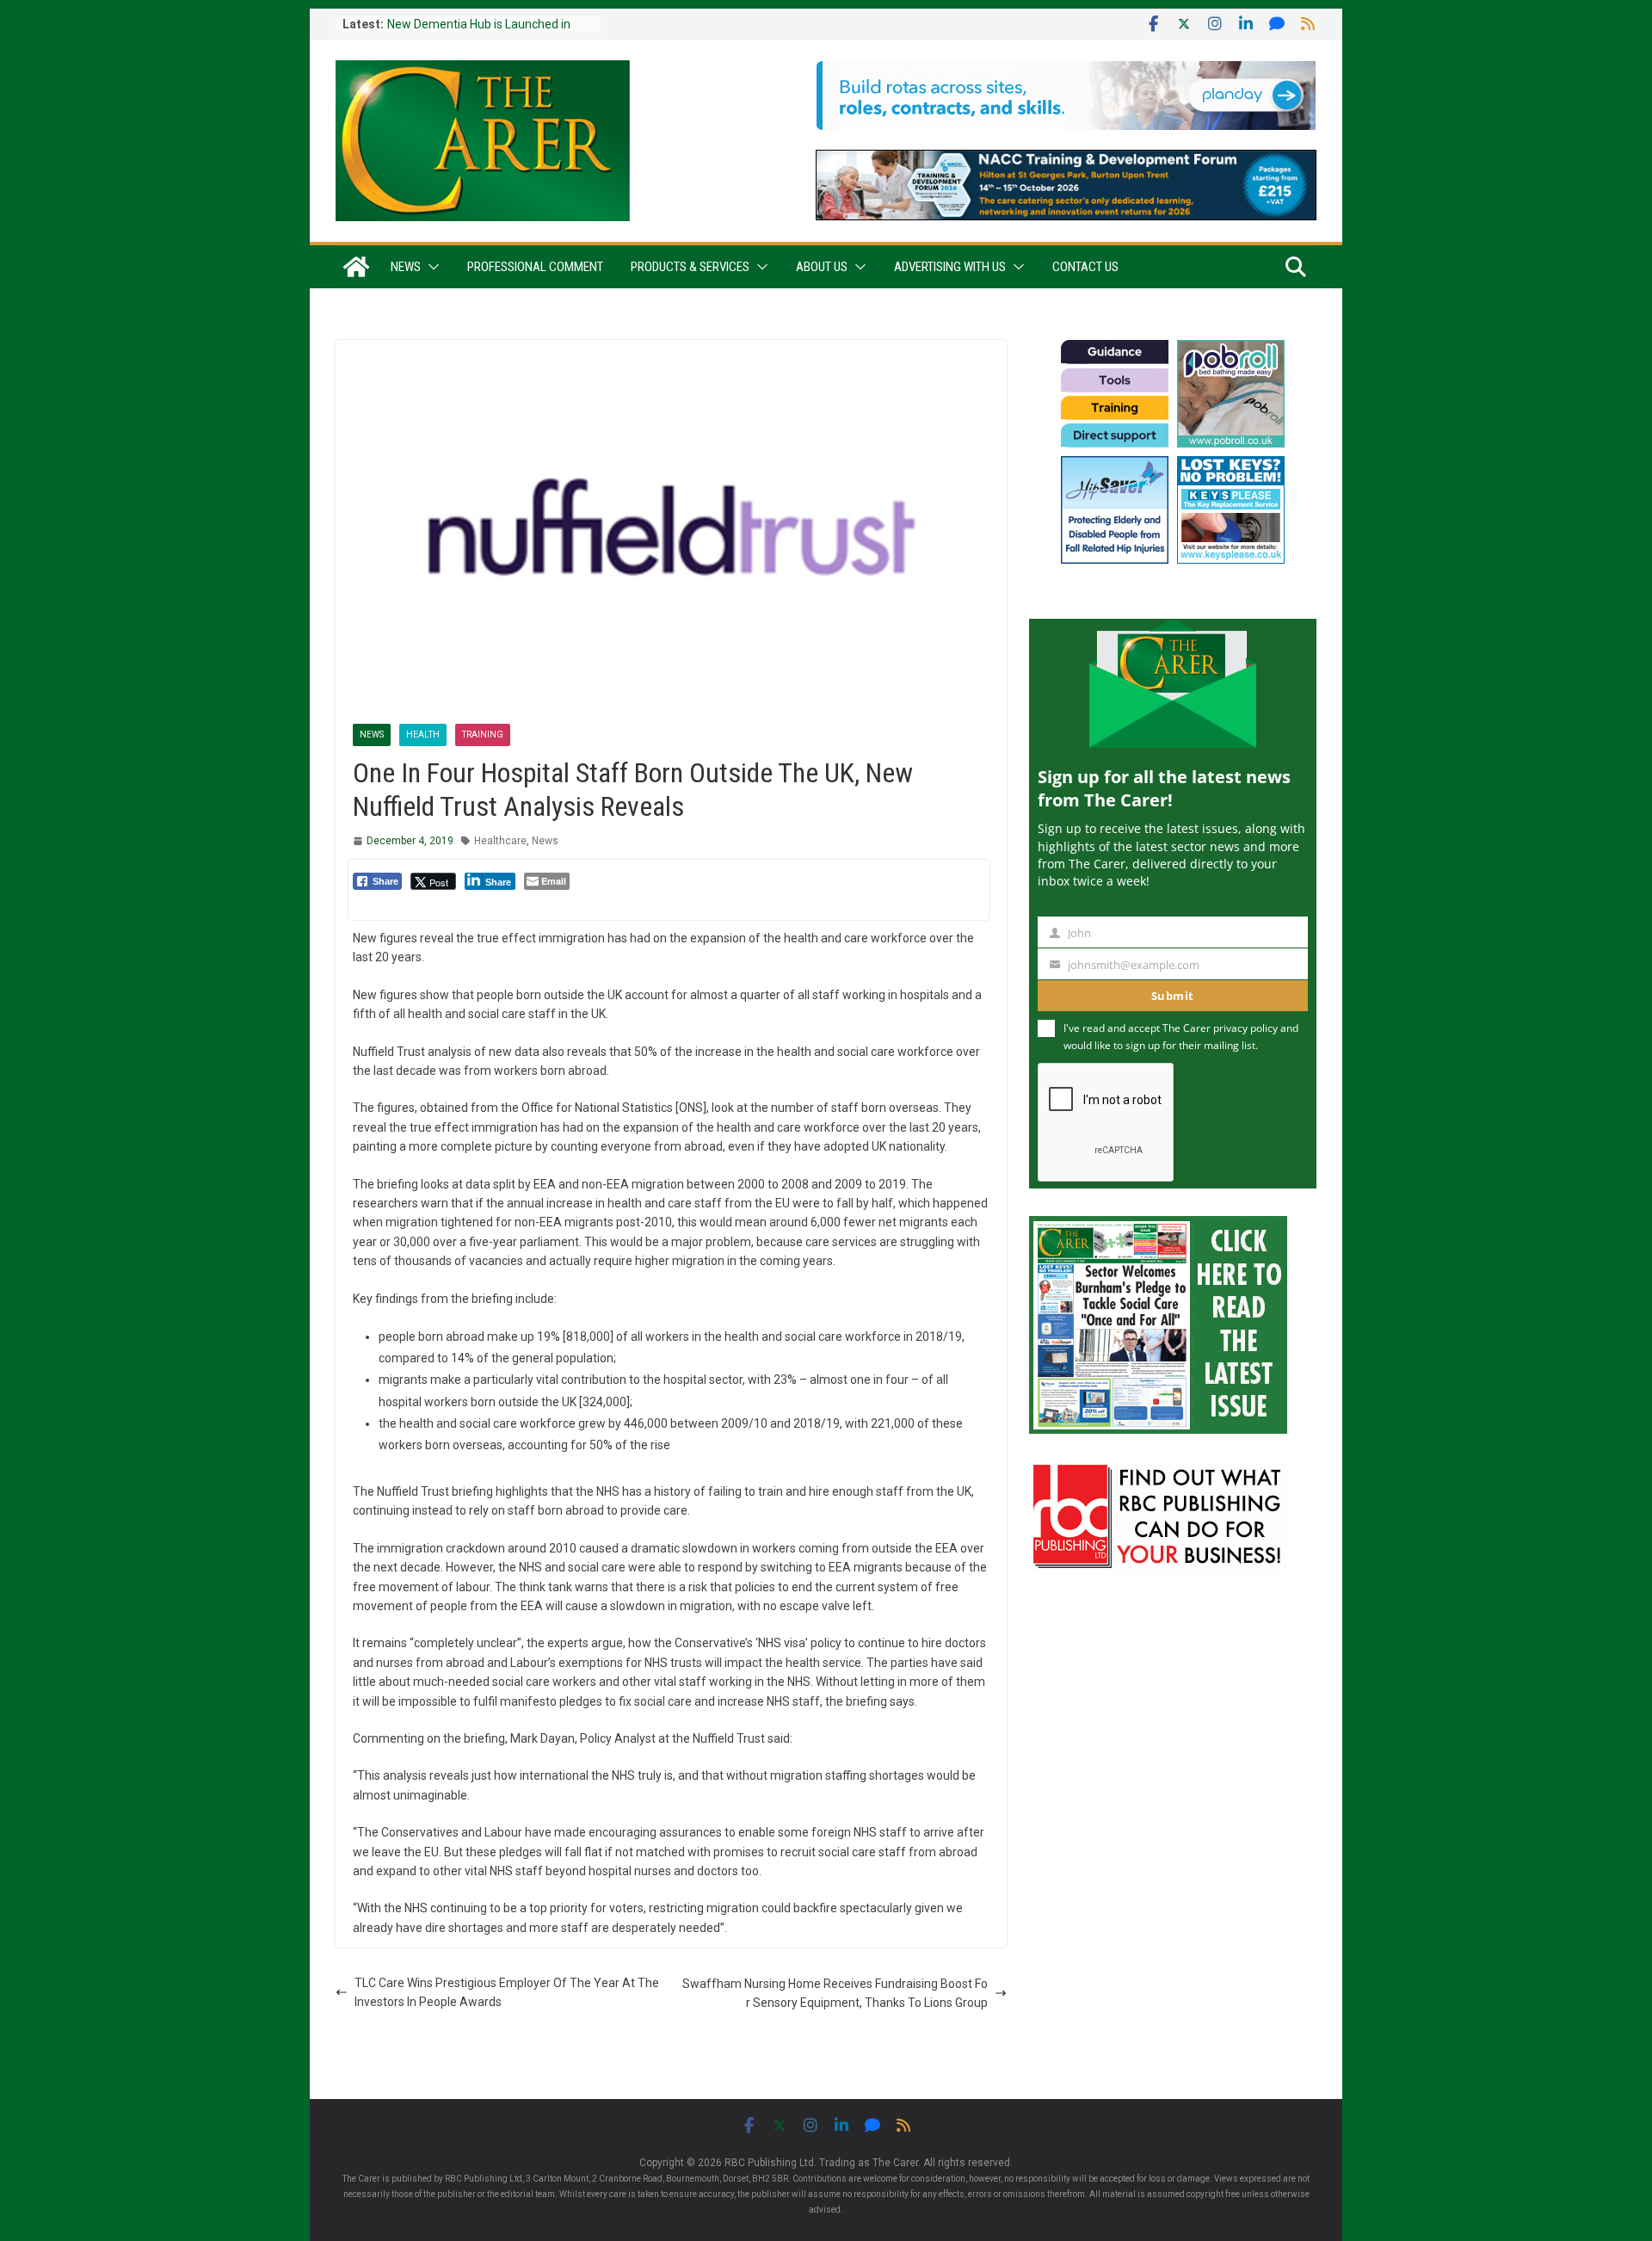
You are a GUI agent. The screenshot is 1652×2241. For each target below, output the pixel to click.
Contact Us (1085, 267)
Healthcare (500, 841)
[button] (430, 267)
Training (483, 735)
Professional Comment (535, 267)
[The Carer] (356, 267)
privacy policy (1245, 1028)
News (406, 267)
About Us (822, 267)
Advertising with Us (950, 267)
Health (423, 735)
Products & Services (690, 267)
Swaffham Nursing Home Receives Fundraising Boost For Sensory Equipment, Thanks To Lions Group (835, 1993)
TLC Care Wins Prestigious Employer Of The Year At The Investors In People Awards (507, 1992)
